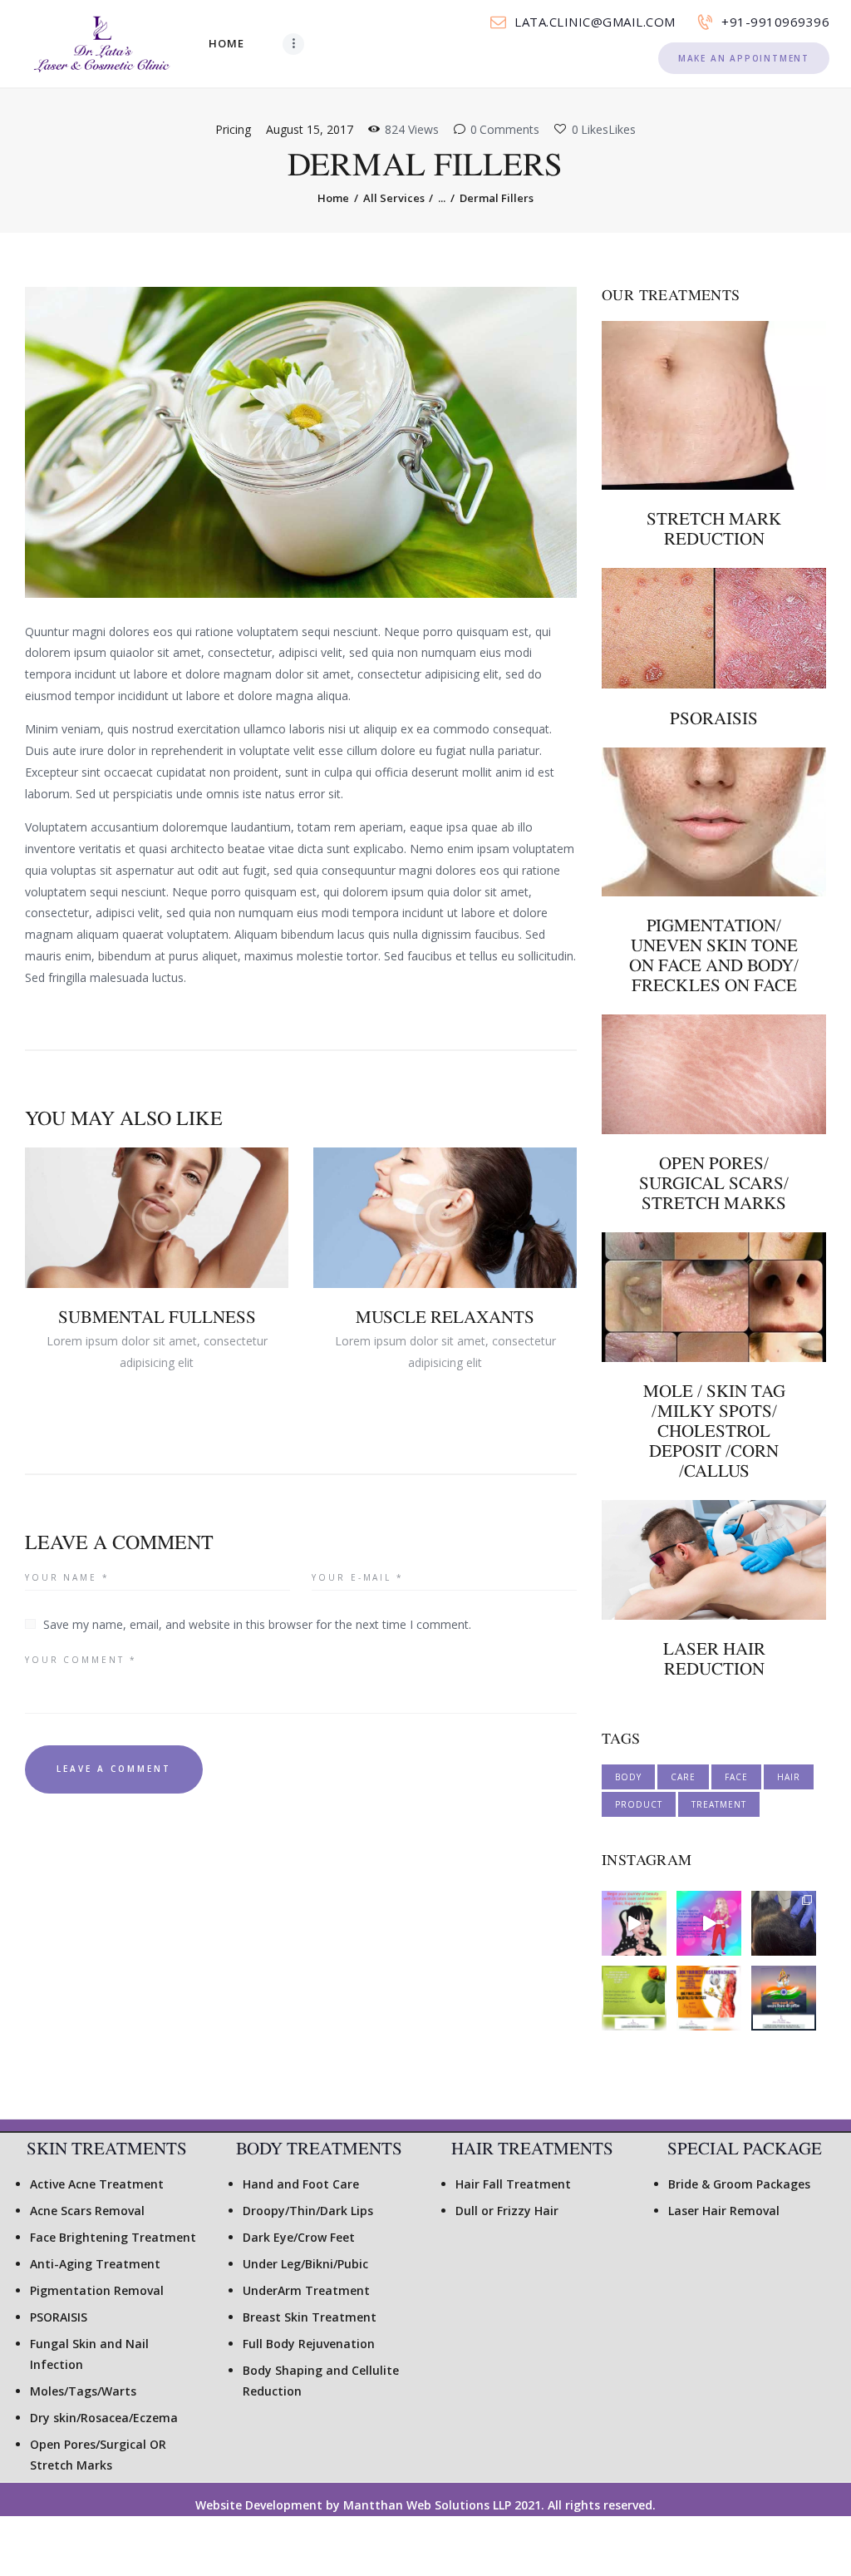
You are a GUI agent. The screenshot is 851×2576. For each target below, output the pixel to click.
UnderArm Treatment (306, 2290)
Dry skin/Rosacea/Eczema (104, 2418)
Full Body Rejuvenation (309, 2344)
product (639, 1804)
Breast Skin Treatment (310, 2317)
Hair (789, 1777)
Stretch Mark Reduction (714, 529)
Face (736, 1777)
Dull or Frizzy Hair (507, 2211)
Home (333, 198)
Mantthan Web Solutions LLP (425, 2505)
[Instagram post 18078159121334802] (784, 1998)
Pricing (233, 129)
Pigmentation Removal (97, 2290)
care (683, 1777)
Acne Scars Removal (87, 2211)
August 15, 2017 (310, 129)
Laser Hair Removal (724, 2211)
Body (628, 1777)
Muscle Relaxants (445, 1317)
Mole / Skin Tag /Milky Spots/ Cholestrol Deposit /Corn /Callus (714, 1431)
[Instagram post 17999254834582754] (709, 1923)
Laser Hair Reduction (714, 1659)
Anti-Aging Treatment (95, 2264)
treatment (719, 1804)
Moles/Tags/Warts (83, 2391)
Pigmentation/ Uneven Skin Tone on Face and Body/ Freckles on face (714, 955)
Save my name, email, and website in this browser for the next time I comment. (257, 1624)
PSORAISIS (714, 718)
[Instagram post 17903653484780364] (784, 1923)
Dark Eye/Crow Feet (299, 2237)
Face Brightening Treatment (113, 2237)
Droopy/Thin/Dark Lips (308, 2211)
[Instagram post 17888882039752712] (634, 1923)
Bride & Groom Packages (739, 2184)
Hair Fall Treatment (513, 2184)
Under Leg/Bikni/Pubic (305, 2264)
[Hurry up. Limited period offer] (709, 1998)
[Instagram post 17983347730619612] (634, 1998)
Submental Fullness (157, 1317)
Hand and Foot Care (301, 2184)
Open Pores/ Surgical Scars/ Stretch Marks (714, 1183)
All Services (394, 198)
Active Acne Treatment (97, 2184)
